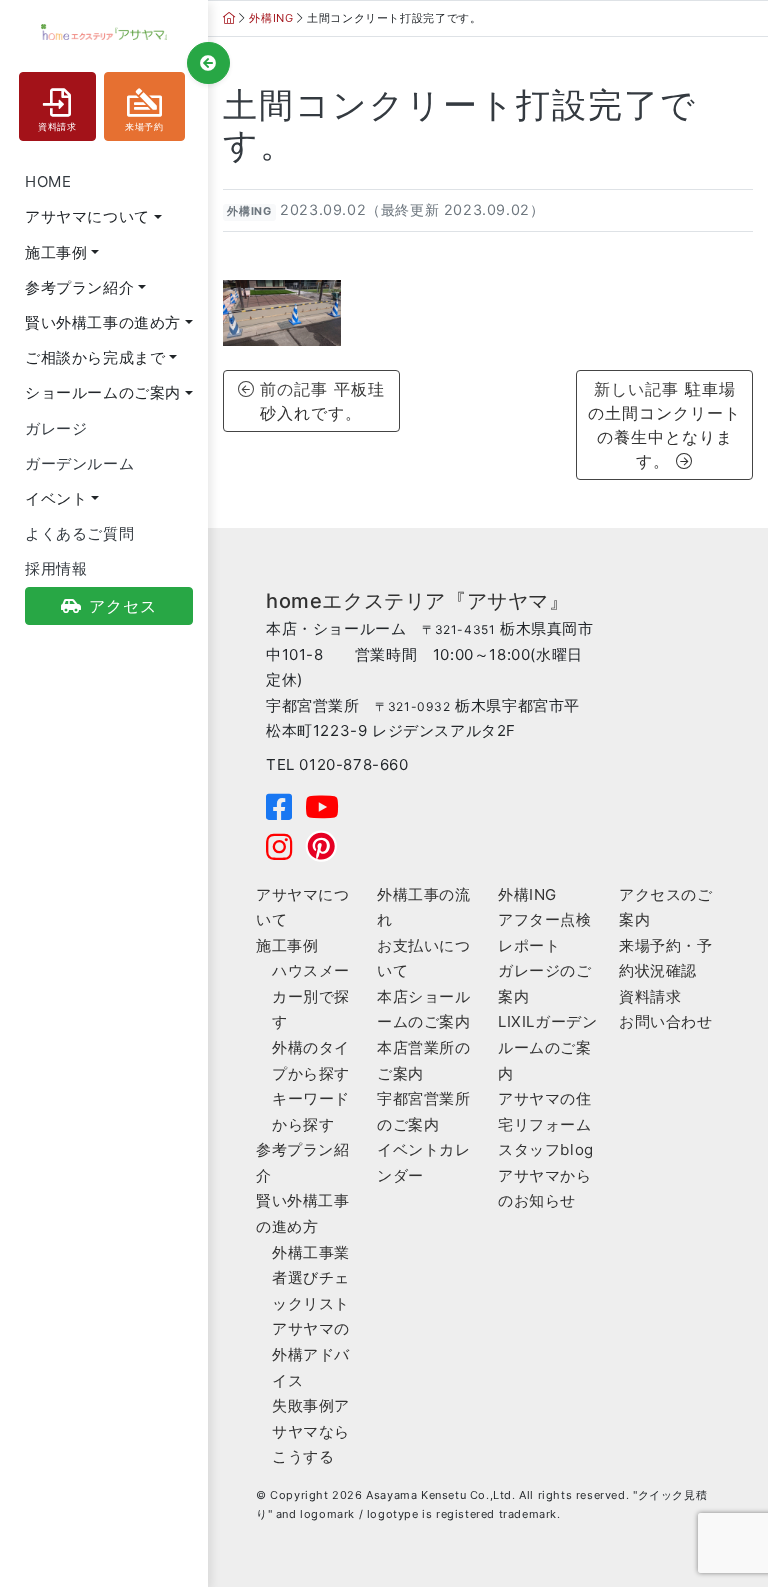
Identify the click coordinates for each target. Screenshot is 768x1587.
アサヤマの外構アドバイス (311, 1354)
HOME (48, 181)
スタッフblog (546, 1149)
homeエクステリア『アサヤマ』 (418, 601)
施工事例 (287, 945)
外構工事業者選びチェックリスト (311, 1278)
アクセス (123, 606)
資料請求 (57, 127)
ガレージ (56, 428)
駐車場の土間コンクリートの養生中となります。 (664, 425)
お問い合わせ (666, 1021)
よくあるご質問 (79, 533)
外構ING (249, 211)
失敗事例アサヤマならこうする (311, 1431)
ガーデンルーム (79, 463)
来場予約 (144, 127)
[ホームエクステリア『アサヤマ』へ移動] (229, 18)
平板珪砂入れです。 (322, 401)
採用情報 (56, 568)
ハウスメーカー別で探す (311, 996)
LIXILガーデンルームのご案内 (547, 1047)
